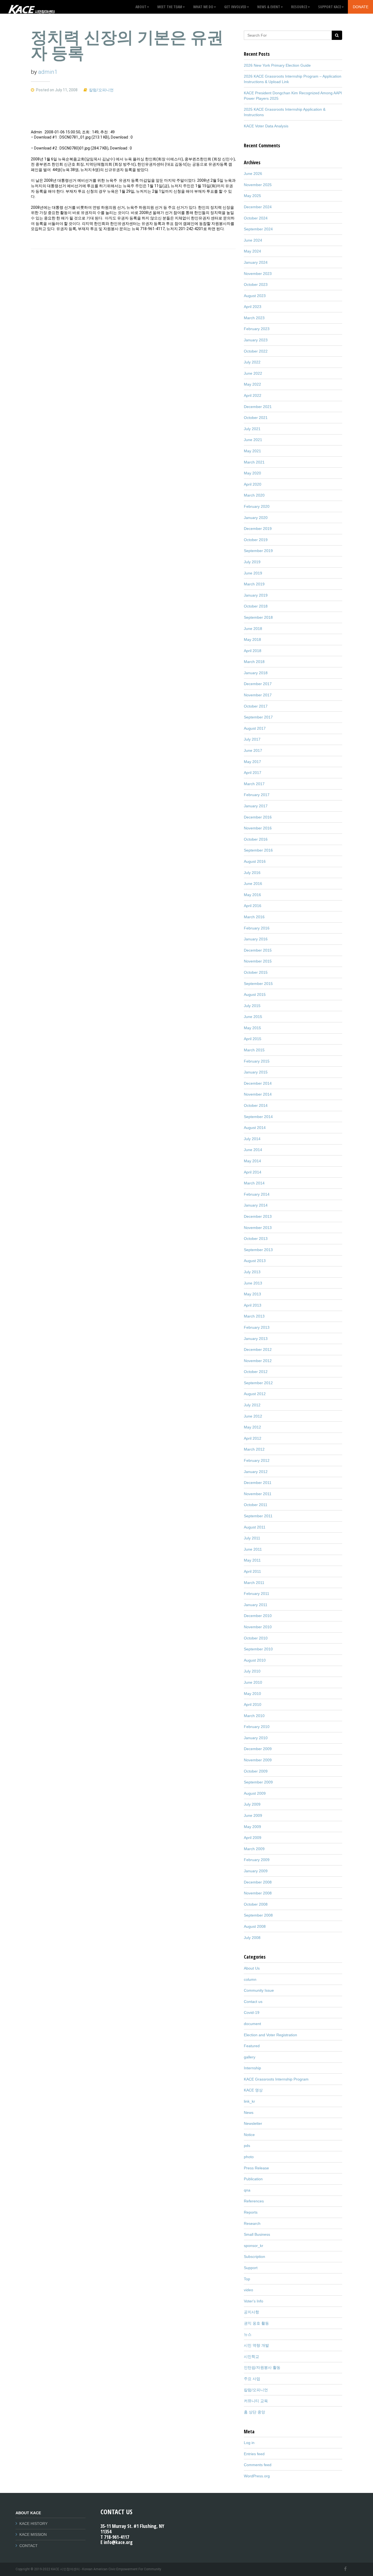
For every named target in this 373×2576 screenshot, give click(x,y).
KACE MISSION (33, 2534)
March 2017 (254, 784)
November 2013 (258, 1228)
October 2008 (256, 1904)
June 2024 (253, 240)
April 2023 (253, 307)
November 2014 (258, 1094)
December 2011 (258, 1483)
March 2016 (254, 917)
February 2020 (257, 506)
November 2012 (258, 1361)
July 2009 (252, 1804)
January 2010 (256, 1738)
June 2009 (253, 1815)
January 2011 (256, 1605)
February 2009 (257, 1860)
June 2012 (253, 1416)
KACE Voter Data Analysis (266, 126)
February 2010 (257, 1727)
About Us (252, 1968)
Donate (361, 7)
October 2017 (256, 706)
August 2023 (255, 296)
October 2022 (256, 351)
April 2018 (253, 651)
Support (251, 2268)
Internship (252, 2068)
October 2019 (256, 540)
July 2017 (252, 739)
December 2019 (258, 529)
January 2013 (256, 1339)
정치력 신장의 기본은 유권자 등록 (127, 45)
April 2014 (253, 1172)
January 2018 (256, 673)
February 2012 (257, 1460)
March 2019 (254, 584)
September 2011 (258, 1516)
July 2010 (252, 1671)
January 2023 (256, 340)
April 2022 (253, 395)
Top (247, 2279)
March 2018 (254, 662)
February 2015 (257, 1061)
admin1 (48, 72)
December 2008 (258, 1882)
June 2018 (253, 629)
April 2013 (253, 1305)
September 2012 (258, 1383)
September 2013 (258, 1250)
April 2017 (253, 773)
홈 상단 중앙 (254, 2412)
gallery (250, 2057)
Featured (252, 2046)
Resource (299, 7)
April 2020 (253, 484)
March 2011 (254, 1583)
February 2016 (257, 928)
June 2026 (253, 174)
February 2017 (257, 795)
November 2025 (258, 185)
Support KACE (330, 7)
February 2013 (257, 1327)
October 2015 (256, 972)
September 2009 (258, 1782)
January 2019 (256, 595)
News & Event (269, 7)
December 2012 (258, 1349)
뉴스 (248, 2334)
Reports (251, 2212)
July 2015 (252, 1006)
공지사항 (251, 2312)
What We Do (203, 7)
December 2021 (258, 407)
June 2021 (253, 440)
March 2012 (254, 1449)
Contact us (253, 2002)
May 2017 (252, 762)
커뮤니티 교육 (256, 2401)
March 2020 (254, 495)
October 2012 (256, 1372)
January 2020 (256, 518)
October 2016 (256, 839)
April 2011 (252, 1571)
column (250, 1979)
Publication (253, 2179)
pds (247, 2146)
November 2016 (258, 828)
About (141, 7)
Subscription (254, 2257)
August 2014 (255, 1128)
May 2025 (252, 196)
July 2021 (252, 429)
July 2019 (252, 562)
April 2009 (253, 1838)
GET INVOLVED (235, 7)
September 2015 (258, 984)
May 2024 (252, 251)
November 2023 (258, 274)
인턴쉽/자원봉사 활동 (262, 2367)
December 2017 (258, 684)
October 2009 (256, 1771)
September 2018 (258, 617)
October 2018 (256, 606)
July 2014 (252, 1139)
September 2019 (258, 551)
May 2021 (252, 451)
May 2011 (252, 1560)
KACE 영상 (253, 2090)
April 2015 (253, 1039)
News (249, 2113)
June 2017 (253, 750)
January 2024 (256, 262)
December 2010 (258, 1616)
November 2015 (258, 961)
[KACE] (31, 7)
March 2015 (254, 1050)
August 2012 (255, 1394)
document (252, 2024)
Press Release (256, 2168)
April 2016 (253, 906)
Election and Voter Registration (270, 2035)
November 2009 (258, 1760)
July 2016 (252, 873)
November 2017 (258, 695)
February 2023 (257, 329)
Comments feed (258, 2465)
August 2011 (255, 1527)
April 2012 (253, 1438)
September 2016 (258, 850)
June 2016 (253, 884)
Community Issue (259, 1990)
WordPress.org (257, 2476)
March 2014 (254, 1183)
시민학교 (251, 2357)
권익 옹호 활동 (256, 2323)
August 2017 (255, 728)
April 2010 (253, 1704)
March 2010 (254, 1716)
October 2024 (256, 218)
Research (252, 2223)
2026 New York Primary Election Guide (277, 65)
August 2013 (255, 1261)
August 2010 (255, 1660)
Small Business (257, 2234)
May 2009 (252, 1827)
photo (249, 2157)
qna (247, 2190)
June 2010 (253, 1682)
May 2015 (252, 1028)
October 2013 (256, 1239)
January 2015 (256, 1072)
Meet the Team (170, 7)
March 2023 (254, 318)
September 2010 (258, 1649)
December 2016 (258, 817)
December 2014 (258, 1083)
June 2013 (253, 1283)
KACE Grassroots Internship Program (276, 2079)
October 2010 (256, 1638)
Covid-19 (252, 2012)
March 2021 (254, 462)
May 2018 (252, 639)
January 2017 (256, 806)
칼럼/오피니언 (101, 90)
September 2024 (258, 229)
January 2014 (256, 1205)
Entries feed (254, 2454)
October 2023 (256, 284)
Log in (249, 2443)
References (254, 2201)
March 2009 (254, 1849)
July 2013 (252, 1272)
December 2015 (258, 950)
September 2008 (258, 1915)
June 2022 (253, 373)
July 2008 (252, 1938)
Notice (249, 2135)
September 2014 (258, 1117)
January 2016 (256, 939)
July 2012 (252, 1405)
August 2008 (255, 1926)
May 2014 (252, 1161)
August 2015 (255, 994)
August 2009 (255, 1793)
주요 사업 (252, 2379)
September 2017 (258, 717)
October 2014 (256, 1105)
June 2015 (253, 1017)
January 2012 (256, 1472)
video (248, 2290)
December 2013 (258, 1216)
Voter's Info (254, 2301)
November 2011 (258, 1494)
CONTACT (29, 2546)
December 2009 (258, 1749)
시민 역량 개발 (256, 2345)
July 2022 (252, 362)
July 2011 (252, 1538)
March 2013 (254, 1316)
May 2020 (252, 473)
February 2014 (257, 1194)
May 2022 (252, 384)
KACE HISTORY (33, 2524)
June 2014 (253, 1150)
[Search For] (337, 35)
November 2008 (258, 1893)
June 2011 (253, 1549)
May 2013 (252, 1294)
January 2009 (256, 1871)
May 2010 (252, 1694)
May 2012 (252, 1427)
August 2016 (255, 861)
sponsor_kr (254, 2246)
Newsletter (253, 2123)
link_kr (249, 2101)
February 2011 (257, 1594)
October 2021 (256, 418)
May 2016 (252, 895)
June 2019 (253, 573)
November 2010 (258, 1627)
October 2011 (256, 1505)
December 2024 (258, 207)
